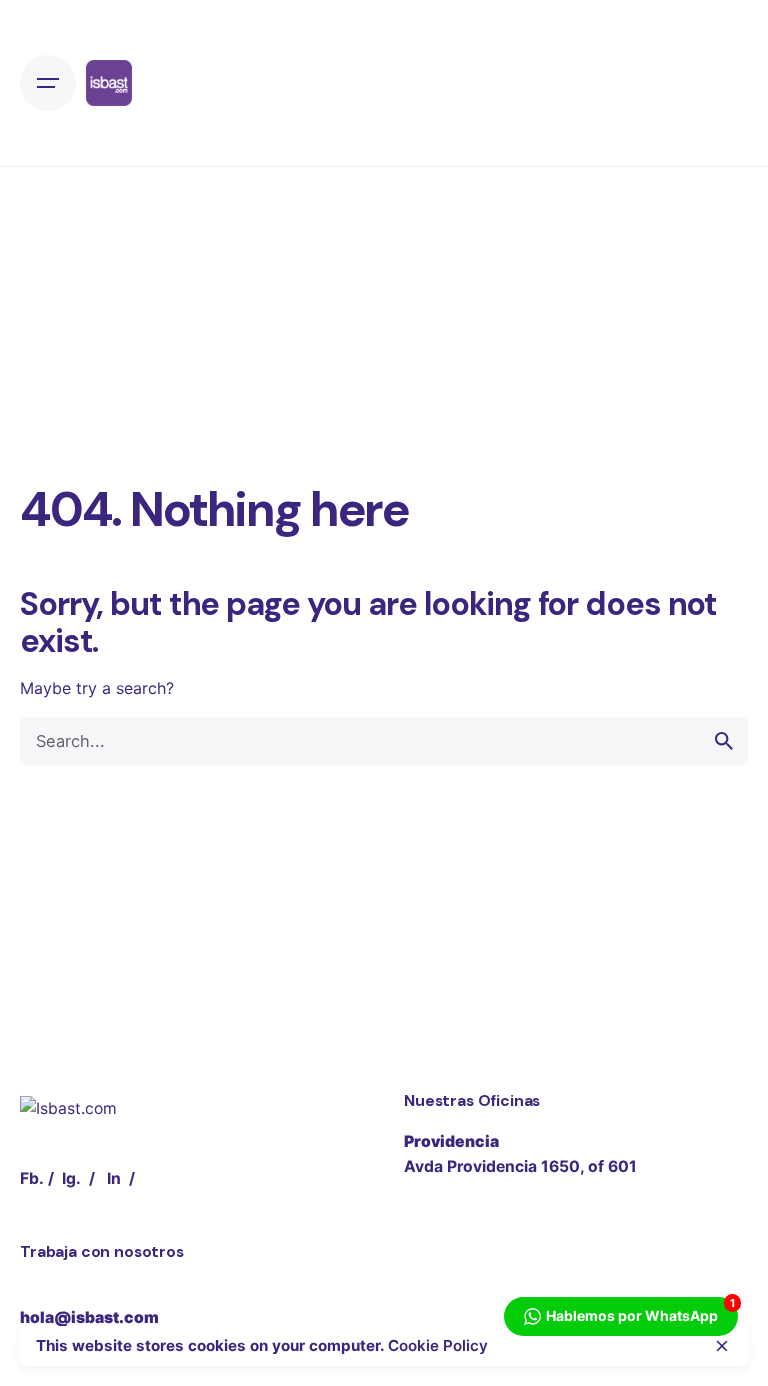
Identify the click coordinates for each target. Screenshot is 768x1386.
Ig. (71, 1178)
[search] (724, 741)
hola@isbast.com (89, 1317)
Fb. (32, 1178)
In (114, 1178)
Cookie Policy (438, 1345)
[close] (722, 1346)
